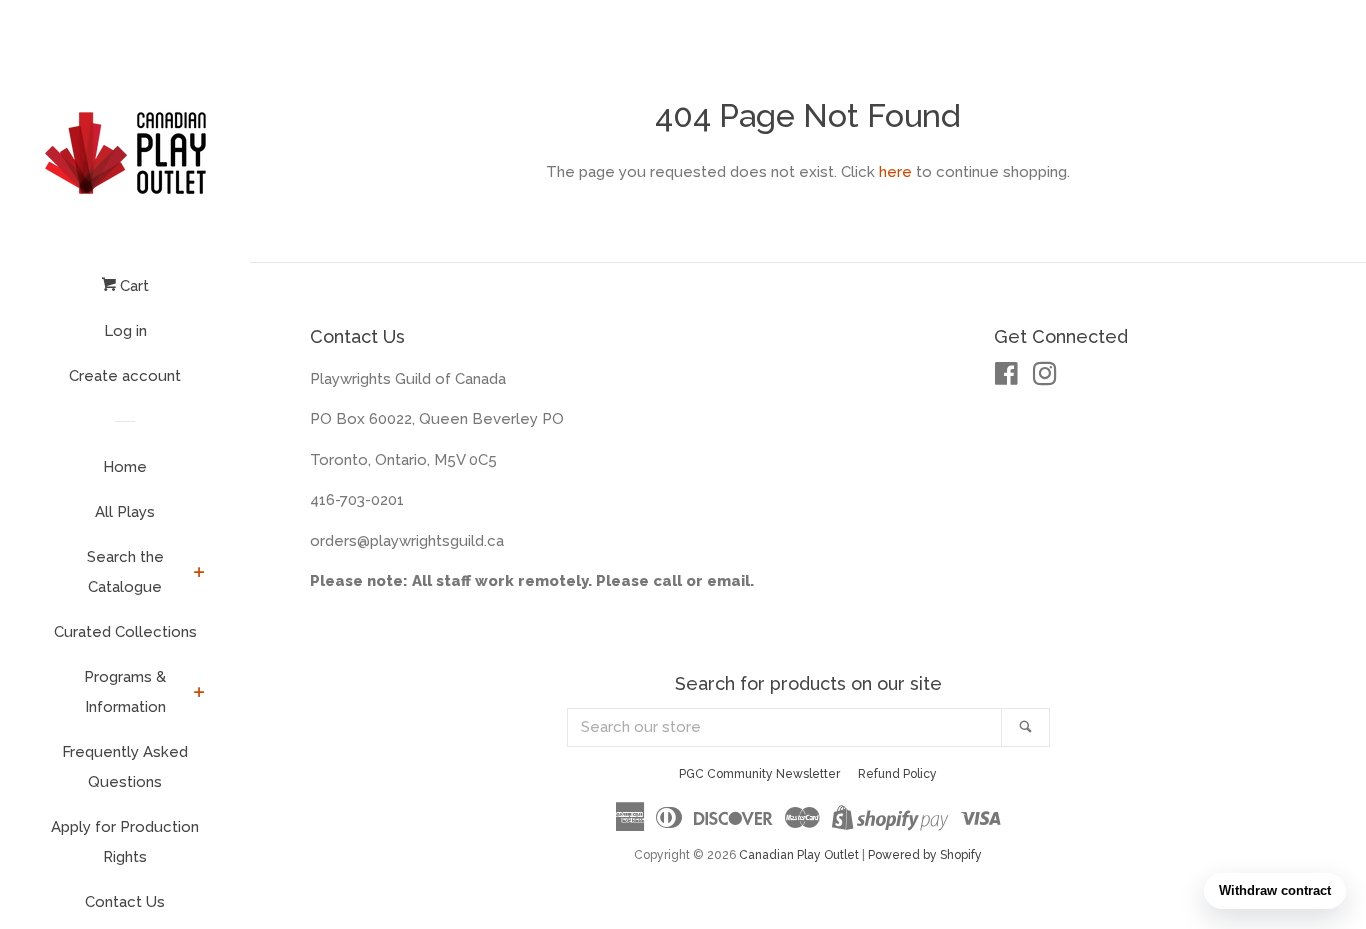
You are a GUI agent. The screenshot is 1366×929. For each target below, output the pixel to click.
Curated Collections (125, 632)
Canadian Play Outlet (799, 855)
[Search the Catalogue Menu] (199, 574)
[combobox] (785, 727)
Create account (125, 376)
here (895, 172)
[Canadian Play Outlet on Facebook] (1006, 378)
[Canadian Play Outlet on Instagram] (1045, 378)
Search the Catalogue (125, 572)
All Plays (125, 512)
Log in (125, 331)
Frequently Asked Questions (125, 767)
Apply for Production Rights (125, 842)
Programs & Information (125, 692)
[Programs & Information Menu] (199, 694)
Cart (132, 286)
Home (125, 467)
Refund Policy (897, 774)
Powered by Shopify (925, 855)
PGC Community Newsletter (759, 774)
